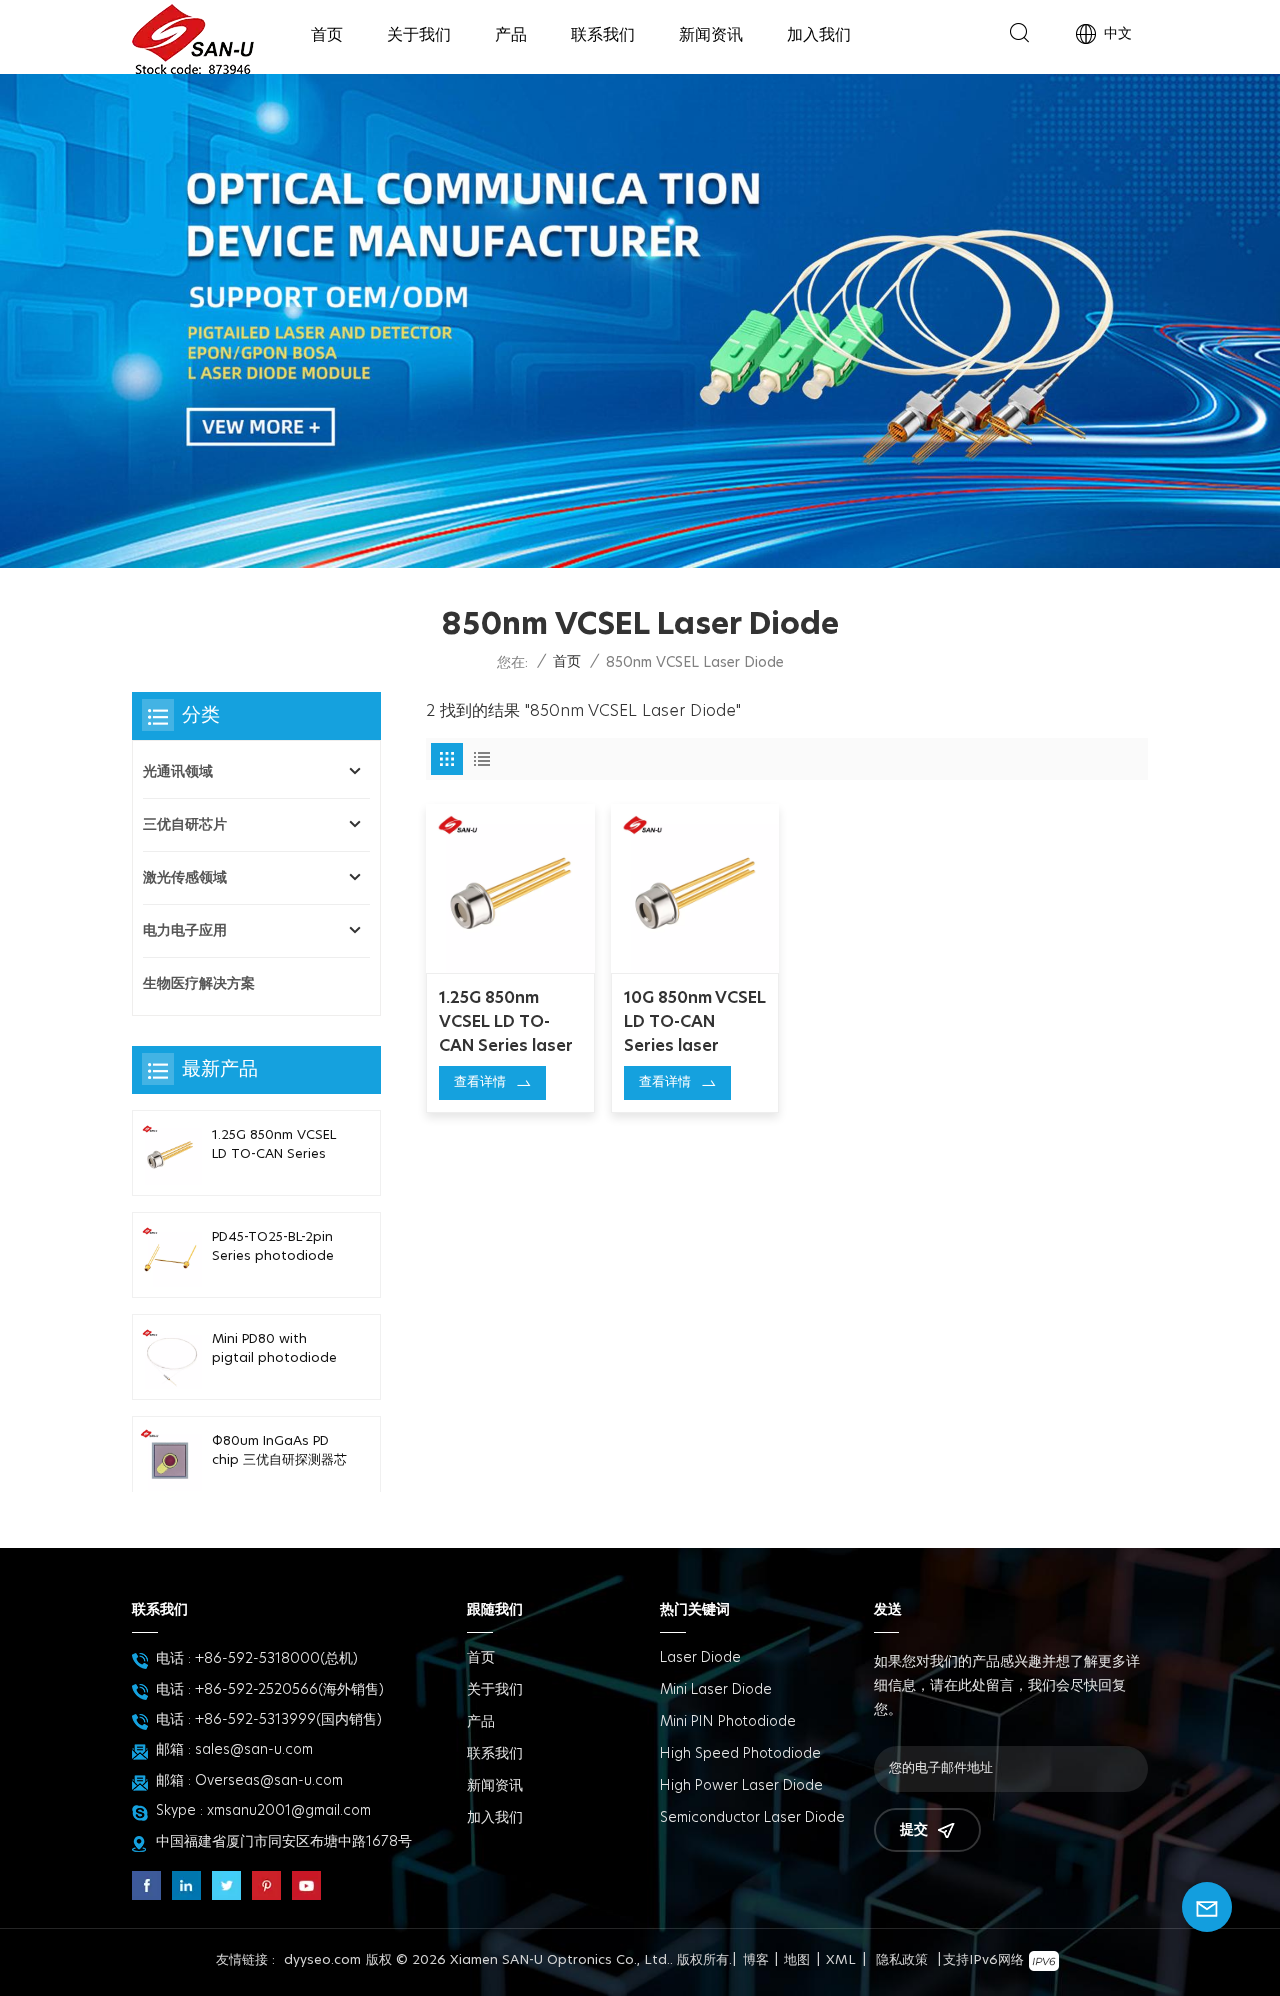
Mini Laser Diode (716, 1690)
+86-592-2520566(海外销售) (289, 1690)
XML (841, 1960)
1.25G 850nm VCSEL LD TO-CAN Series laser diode (506, 1024)
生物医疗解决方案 (199, 984)
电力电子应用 (185, 931)
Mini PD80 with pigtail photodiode (274, 1349)
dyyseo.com (322, 1960)
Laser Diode (700, 1658)
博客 (756, 1960)
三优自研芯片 (185, 825)
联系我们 (603, 35)
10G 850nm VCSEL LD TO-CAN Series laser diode (695, 1024)
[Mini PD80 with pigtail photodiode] (170, 1357)
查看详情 (480, 1082)
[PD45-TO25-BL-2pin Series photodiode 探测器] (170, 1255)
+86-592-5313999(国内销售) (288, 1720)
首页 (327, 35)
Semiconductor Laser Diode (752, 1818)
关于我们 (419, 35)
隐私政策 (902, 1960)
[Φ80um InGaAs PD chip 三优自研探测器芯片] (170, 1459)
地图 (797, 1960)
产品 (511, 35)
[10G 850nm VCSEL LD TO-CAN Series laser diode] (695, 888)
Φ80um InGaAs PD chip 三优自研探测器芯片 (279, 1452)
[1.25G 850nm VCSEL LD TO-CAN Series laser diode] (510, 888)
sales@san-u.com (254, 1750)
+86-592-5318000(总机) (276, 1659)
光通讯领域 (178, 772)
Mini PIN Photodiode (728, 1722)
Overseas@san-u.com (269, 1781)
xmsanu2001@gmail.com (289, 1811)
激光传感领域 (185, 878)
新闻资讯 (711, 35)
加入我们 (819, 35)
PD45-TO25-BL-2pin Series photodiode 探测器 (273, 1248)
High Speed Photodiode (740, 1754)
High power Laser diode (741, 1786)
